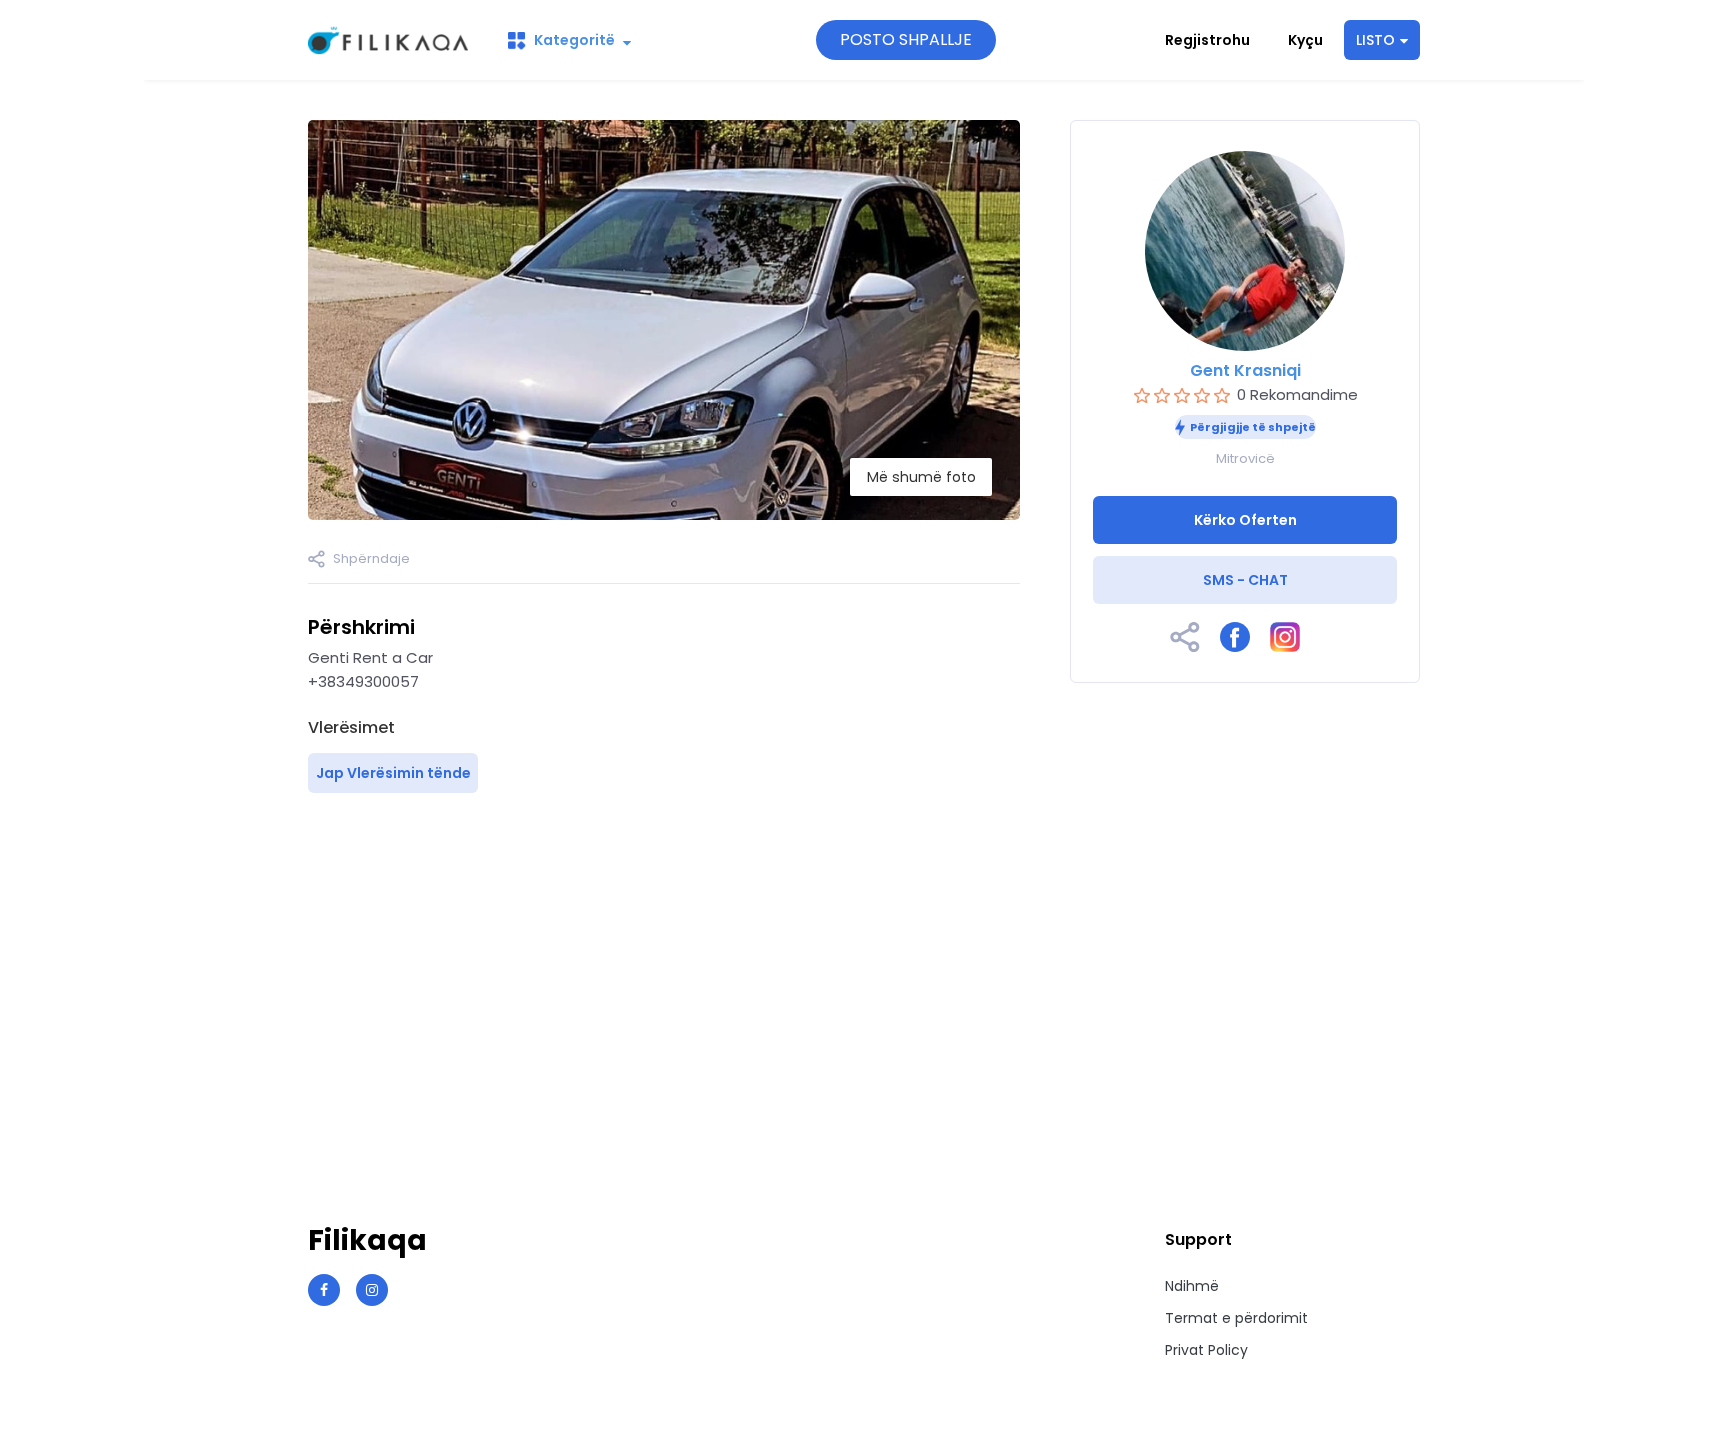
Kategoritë (574, 40)
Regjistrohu (1207, 40)
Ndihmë (1192, 1286)
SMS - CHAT (1245, 580)
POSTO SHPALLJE (906, 39)
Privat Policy (1206, 1350)
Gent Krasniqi (1245, 370)
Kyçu (1305, 40)
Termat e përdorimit (1236, 1318)
